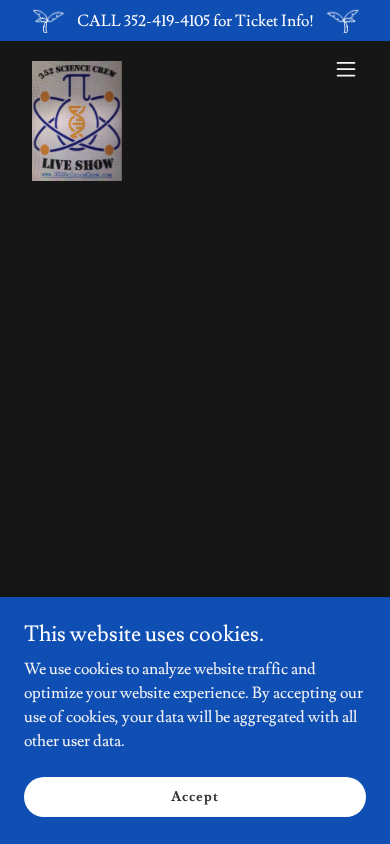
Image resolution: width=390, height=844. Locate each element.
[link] (77, 69)
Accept (194, 796)
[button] (346, 69)
